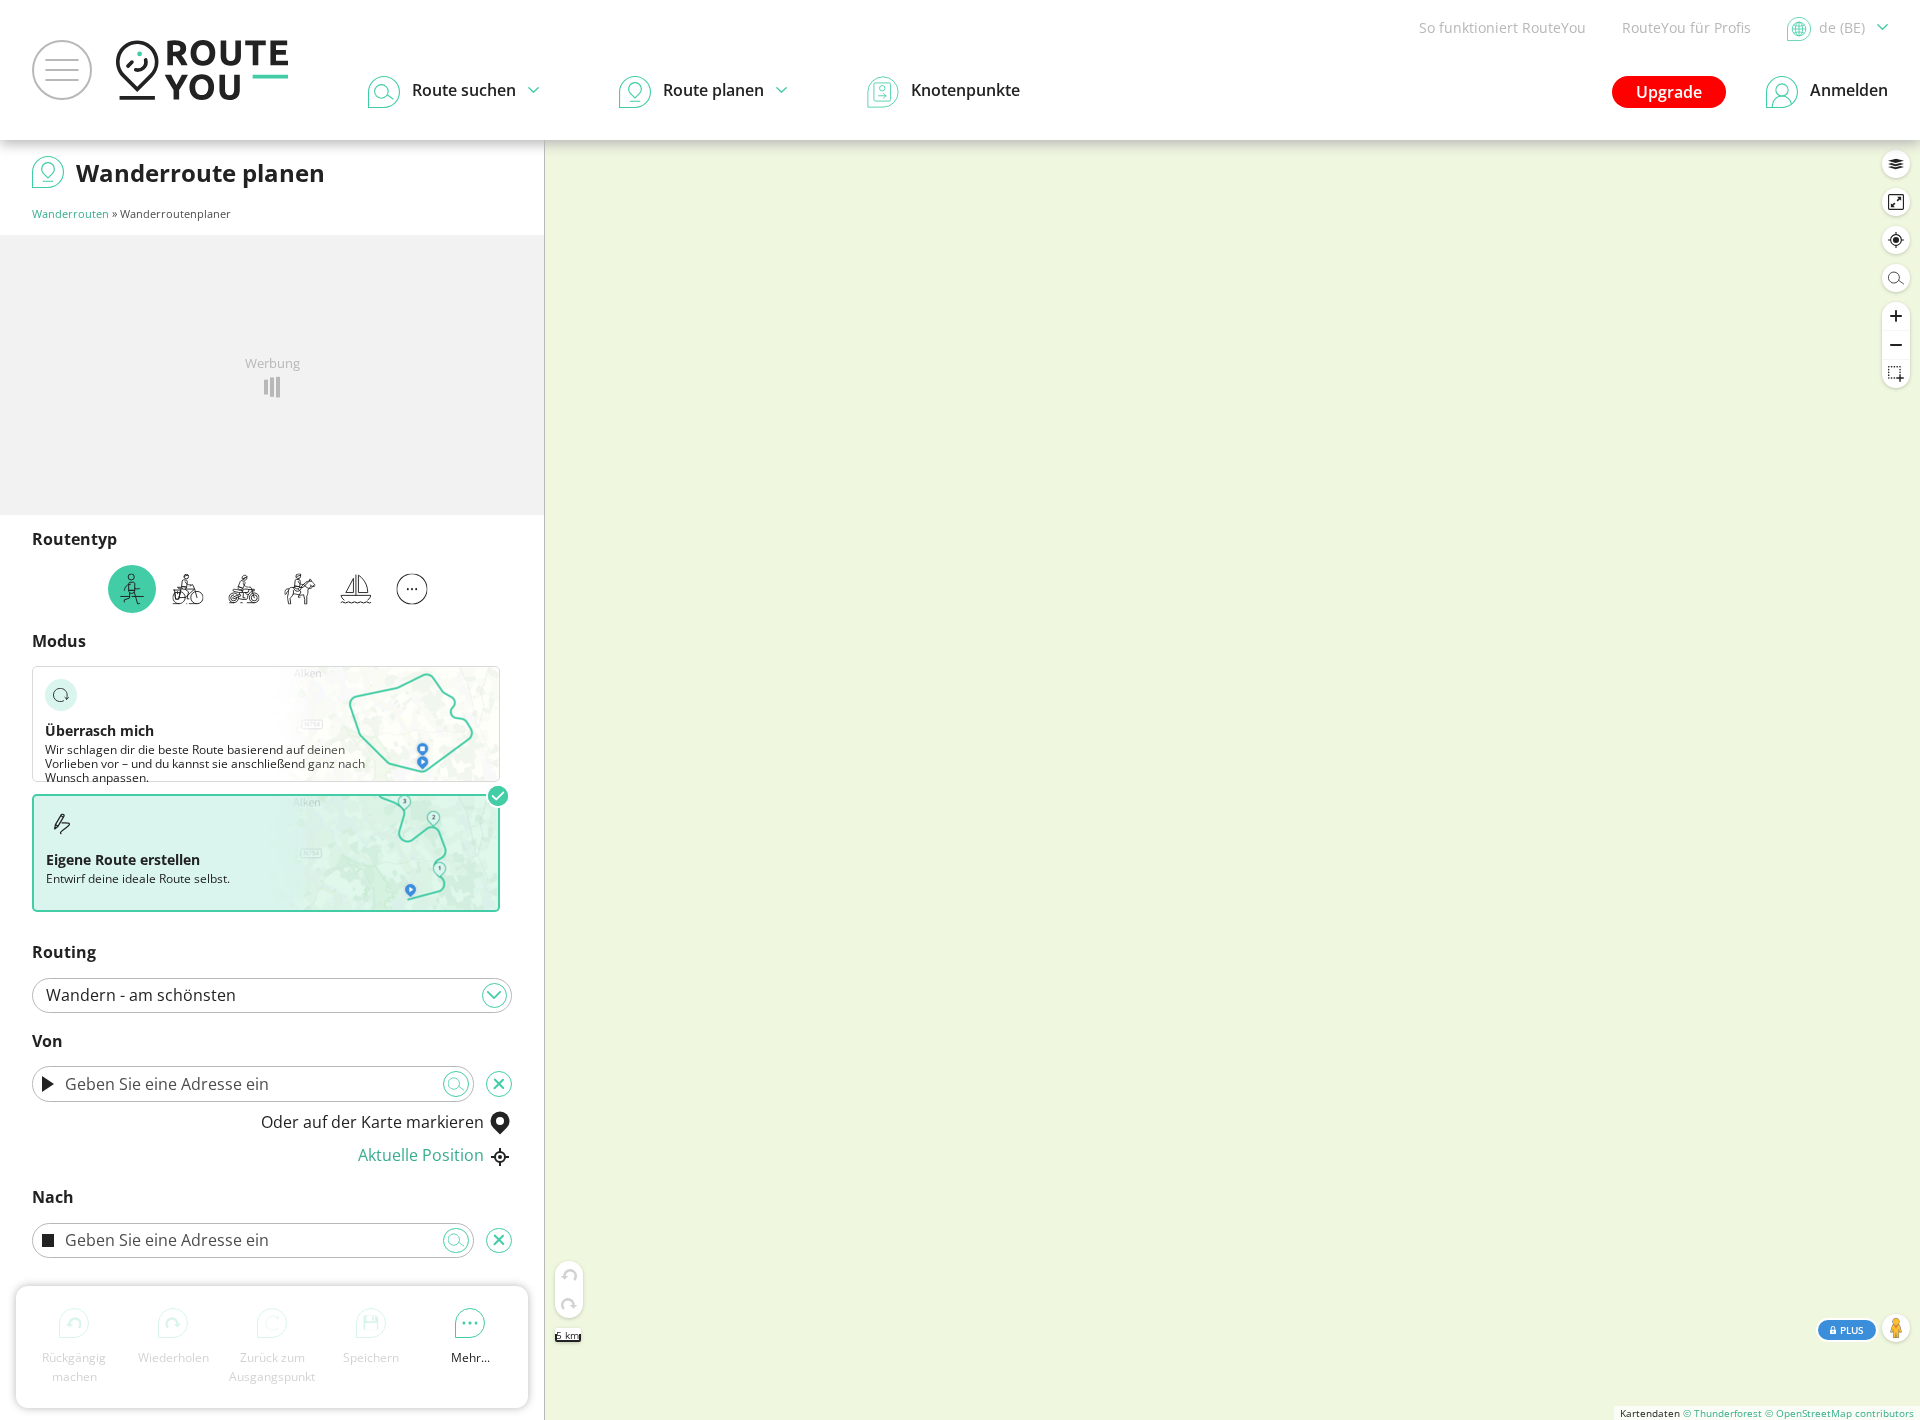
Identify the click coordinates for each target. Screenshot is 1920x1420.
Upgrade (1669, 92)
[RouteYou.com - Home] (202, 70)
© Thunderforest (1722, 1413)
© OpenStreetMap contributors (1839, 1413)
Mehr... (470, 1357)
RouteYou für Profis (1686, 27)
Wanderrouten (70, 213)
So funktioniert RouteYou (1502, 27)
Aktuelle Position (421, 1155)
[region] (1232, 780)
